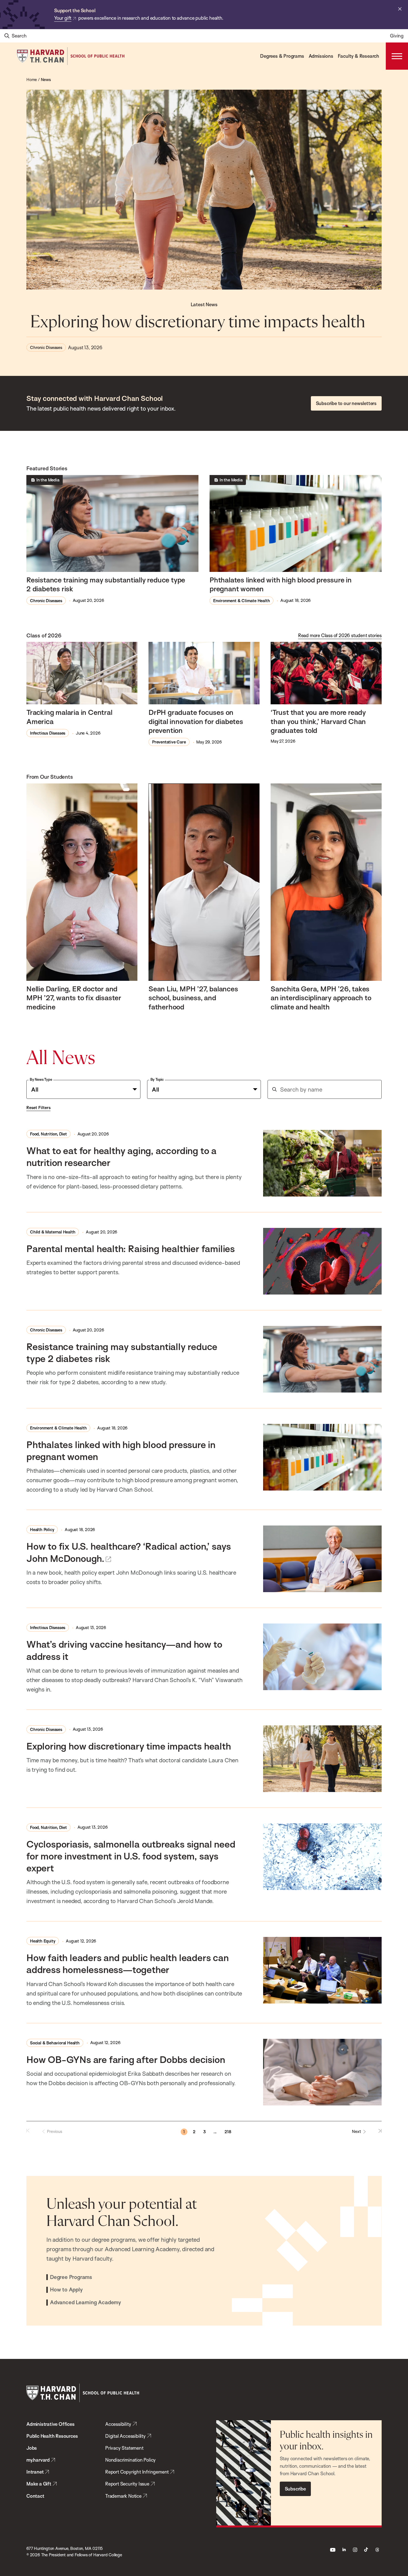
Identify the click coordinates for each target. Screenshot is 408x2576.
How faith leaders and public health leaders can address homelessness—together (128, 1963)
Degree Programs (71, 2277)
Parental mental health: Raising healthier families (131, 1248)
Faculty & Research (358, 56)
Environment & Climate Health (241, 601)
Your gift (63, 18)
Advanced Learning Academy (85, 2303)
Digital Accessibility (125, 2436)
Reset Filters (38, 1108)
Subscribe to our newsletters (346, 403)
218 (228, 2132)
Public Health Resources (52, 2436)
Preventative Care (169, 742)
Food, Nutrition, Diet (48, 1134)
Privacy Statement (124, 2448)
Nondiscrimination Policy (130, 2460)
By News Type (41, 1079)
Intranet (35, 2472)
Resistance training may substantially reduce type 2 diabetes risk (106, 584)
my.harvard (38, 2460)
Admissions (321, 56)
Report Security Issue (127, 2484)
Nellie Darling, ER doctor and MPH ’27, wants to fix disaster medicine (74, 998)
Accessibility (118, 2424)
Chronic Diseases (46, 347)
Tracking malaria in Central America (69, 717)
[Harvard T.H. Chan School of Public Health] (83, 2393)
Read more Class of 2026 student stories (340, 635)
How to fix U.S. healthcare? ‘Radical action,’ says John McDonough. (129, 1552)
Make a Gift (39, 2484)
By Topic (157, 1079)
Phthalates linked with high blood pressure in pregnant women (281, 584)
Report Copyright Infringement (137, 2472)
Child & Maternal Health (53, 1232)
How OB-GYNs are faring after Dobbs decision (126, 2059)
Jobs (32, 2448)
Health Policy (42, 1530)
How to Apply (66, 2290)
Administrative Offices (51, 2424)
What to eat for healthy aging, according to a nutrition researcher (121, 1156)
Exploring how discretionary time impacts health (200, 322)
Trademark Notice (123, 2496)
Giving (397, 36)
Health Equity (43, 1941)
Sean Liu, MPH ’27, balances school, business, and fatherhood (193, 998)
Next (357, 2131)
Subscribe (295, 2489)
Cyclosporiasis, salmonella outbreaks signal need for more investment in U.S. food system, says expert (131, 1856)
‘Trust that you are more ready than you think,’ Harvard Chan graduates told (318, 721)
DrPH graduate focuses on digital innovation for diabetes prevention (196, 721)
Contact (35, 2496)
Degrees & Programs (282, 56)
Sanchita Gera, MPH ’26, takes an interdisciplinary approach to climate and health (321, 998)
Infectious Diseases (48, 733)
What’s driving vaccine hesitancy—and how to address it (124, 1650)
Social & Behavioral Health (55, 2043)
